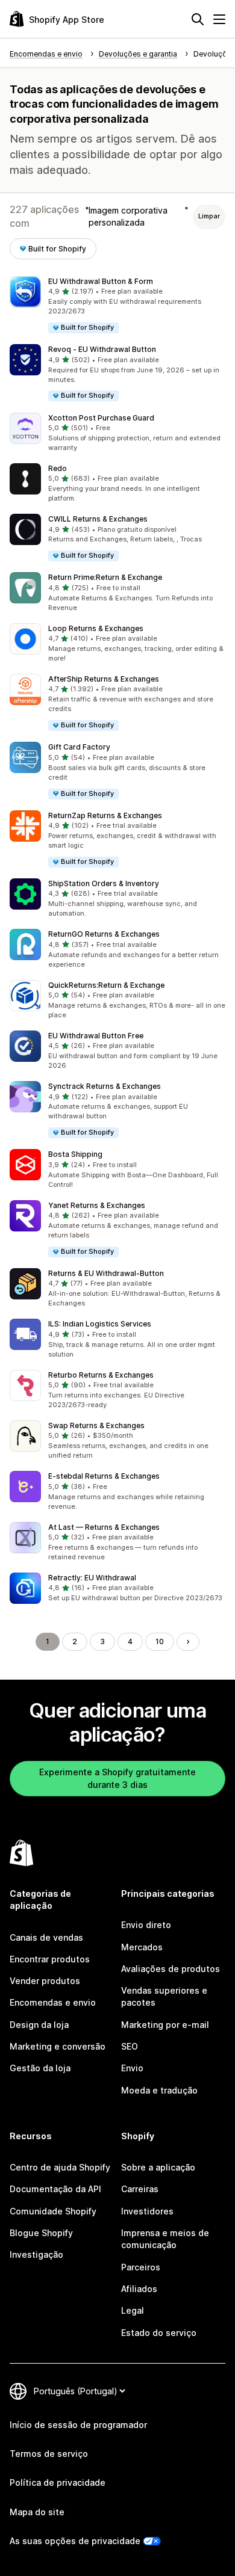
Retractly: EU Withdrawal (92, 1578)
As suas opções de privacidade (75, 2541)
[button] (117, 305)
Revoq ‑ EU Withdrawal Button (102, 349)
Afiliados (139, 2289)
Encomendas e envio (53, 2002)
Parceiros (141, 2267)
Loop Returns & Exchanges (96, 628)
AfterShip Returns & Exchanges (104, 679)
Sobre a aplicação (158, 2167)
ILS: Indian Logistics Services (100, 1324)
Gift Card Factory (79, 747)
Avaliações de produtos (171, 1969)
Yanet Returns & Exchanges (97, 1205)
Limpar (209, 216)
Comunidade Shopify (53, 2211)
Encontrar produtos (50, 1959)
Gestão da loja (40, 2068)
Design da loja (39, 2025)
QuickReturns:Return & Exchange (106, 985)
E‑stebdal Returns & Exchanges (104, 1476)
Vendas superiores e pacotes (164, 1996)
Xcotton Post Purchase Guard (101, 418)
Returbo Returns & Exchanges (101, 1375)
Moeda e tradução (159, 2090)
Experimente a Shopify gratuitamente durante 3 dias (117, 1778)
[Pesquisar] (198, 19)
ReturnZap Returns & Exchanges (105, 815)
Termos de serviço (49, 2454)
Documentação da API (55, 2189)
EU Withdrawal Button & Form (101, 281)
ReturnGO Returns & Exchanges (104, 934)
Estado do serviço (159, 2333)
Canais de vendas (46, 1937)
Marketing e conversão (58, 2046)
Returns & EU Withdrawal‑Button (106, 1273)
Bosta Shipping (75, 1154)
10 (160, 1641)
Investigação (36, 2254)
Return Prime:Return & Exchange (105, 577)
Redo (58, 468)
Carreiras (140, 2189)
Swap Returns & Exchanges (96, 1425)
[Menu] (219, 19)
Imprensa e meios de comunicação (165, 2239)
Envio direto (146, 1925)
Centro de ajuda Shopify (60, 2167)
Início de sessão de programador (78, 2425)
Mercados (142, 1947)
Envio (132, 2068)
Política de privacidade (58, 2482)
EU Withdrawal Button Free (96, 1036)
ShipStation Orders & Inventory (104, 883)
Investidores (147, 2211)
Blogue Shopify (41, 2233)
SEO (130, 2046)
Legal (133, 2310)
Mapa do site (37, 2512)
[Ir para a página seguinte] (188, 1642)
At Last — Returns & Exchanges (104, 1527)
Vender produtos (45, 1981)
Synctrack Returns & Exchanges (105, 1086)
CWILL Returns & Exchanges (98, 519)
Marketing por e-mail (165, 2025)
